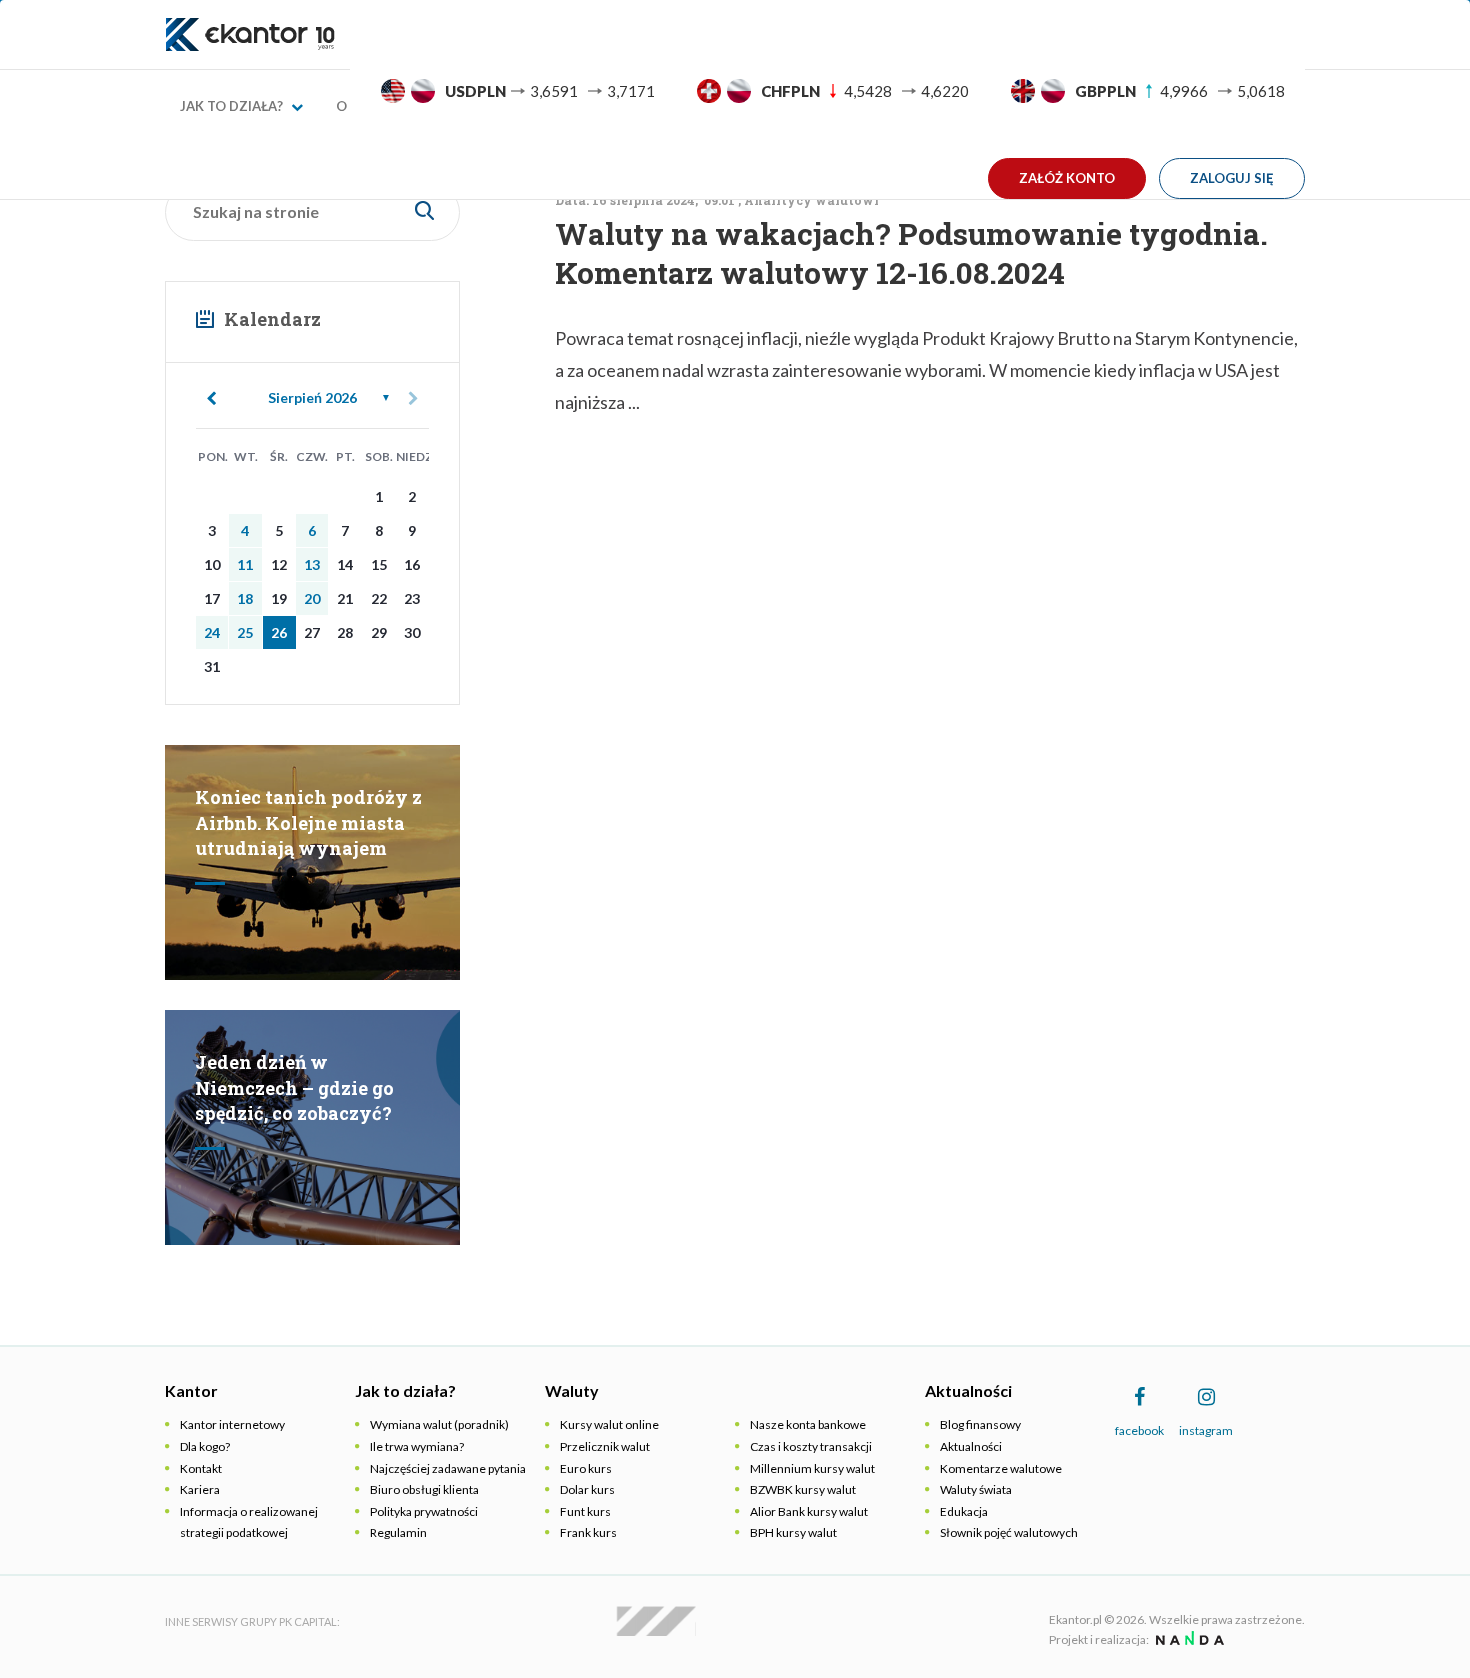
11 (245, 564)
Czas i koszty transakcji (811, 1446)
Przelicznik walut (605, 1446)
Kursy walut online (609, 1424)
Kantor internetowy (232, 1424)
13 (312, 564)
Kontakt (201, 1468)
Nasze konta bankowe (808, 1424)
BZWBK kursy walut (803, 1489)
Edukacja (964, 1511)
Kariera (200, 1489)
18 (245, 598)
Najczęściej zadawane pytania (448, 1468)
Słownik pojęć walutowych (1009, 1532)
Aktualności (971, 1446)
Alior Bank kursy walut (809, 1511)
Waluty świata (976, 1489)
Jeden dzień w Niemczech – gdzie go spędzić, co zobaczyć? (294, 1087)
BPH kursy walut (793, 1532)
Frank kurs (588, 1532)
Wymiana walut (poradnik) (439, 1424)
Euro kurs (586, 1468)
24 (212, 632)
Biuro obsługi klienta (424, 1489)
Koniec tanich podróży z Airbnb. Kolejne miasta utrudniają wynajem (308, 822)
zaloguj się (1232, 178)
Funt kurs (585, 1511)
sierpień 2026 (312, 397)
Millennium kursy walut (812, 1468)
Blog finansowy (980, 1424)
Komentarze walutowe (1001, 1468)
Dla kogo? (205, 1446)
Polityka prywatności (424, 1511)
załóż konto (1067, 178)
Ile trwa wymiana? (417, 1446)
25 (245, 632)
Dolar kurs (587, 1489)
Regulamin (398, 1532)
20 (312, 598)
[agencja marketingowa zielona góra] (1187, 1639)
